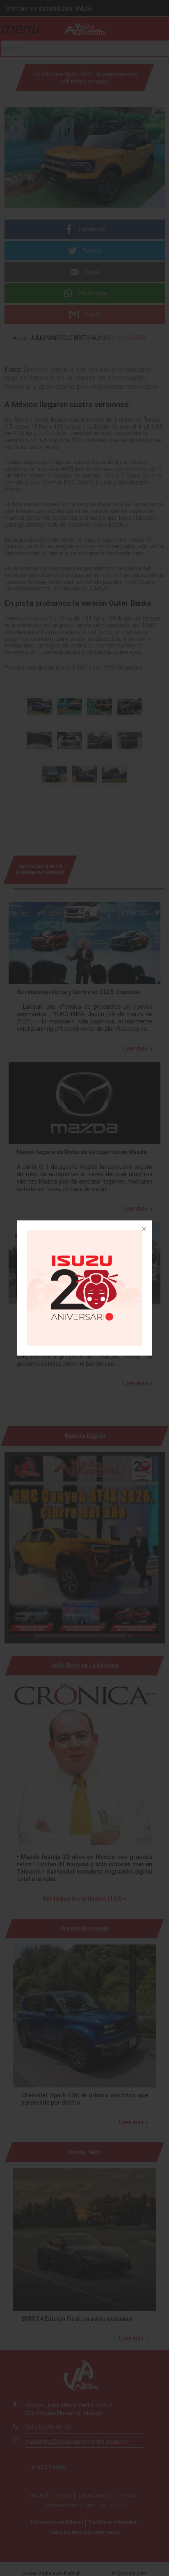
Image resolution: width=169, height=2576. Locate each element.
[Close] (143, 1229)
